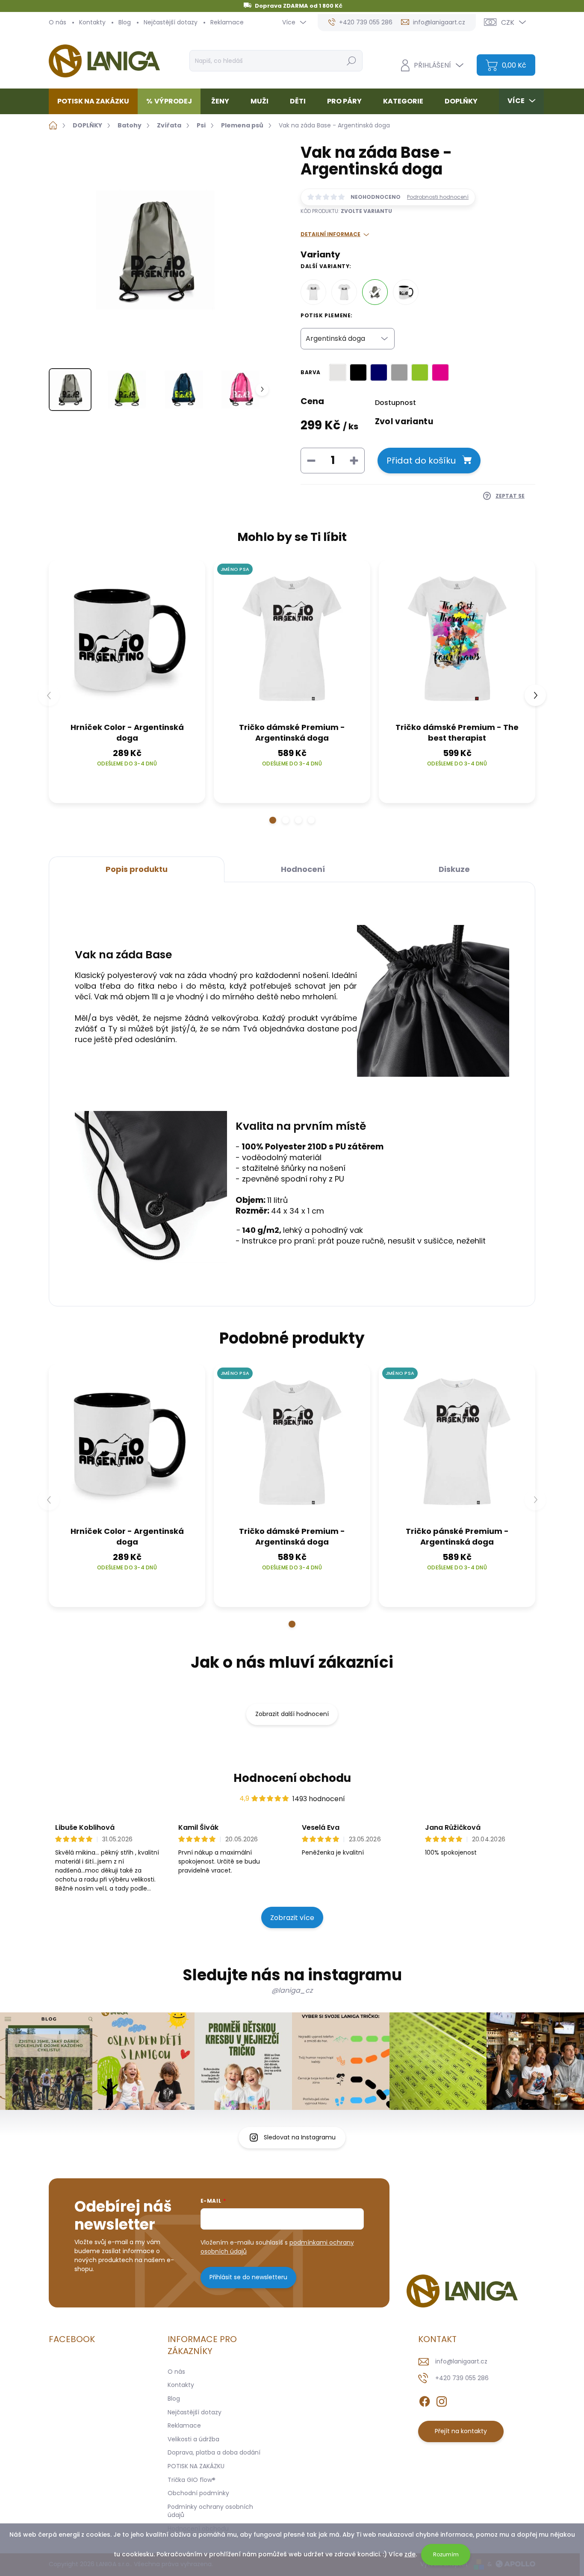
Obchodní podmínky (198, 2493)
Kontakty (92, 22)
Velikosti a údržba (193, 2439)
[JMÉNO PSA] (292, 638)
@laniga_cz (292, 1990)
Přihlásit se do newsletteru (248, 2277)
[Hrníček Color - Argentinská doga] (406, 292)
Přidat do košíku (421, 461)
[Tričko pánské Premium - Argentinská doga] (313, 292)
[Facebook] (425, 2400)
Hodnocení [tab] (303, 869)
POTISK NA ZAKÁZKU (196, 2466)
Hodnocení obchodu (292, 1778)
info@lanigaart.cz (461, 2361)
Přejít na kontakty (461, 2431)
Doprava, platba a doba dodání (214, 2452)
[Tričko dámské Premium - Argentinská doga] (344, 292)
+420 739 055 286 (462, 2378)
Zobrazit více (292, 1918)
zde (410, 2554)
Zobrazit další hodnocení (292, 1714)
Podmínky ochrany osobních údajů (210, 2511)
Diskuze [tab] (454, 869)
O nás (58, 22)
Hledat (351, 61)
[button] (273, 820)
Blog (125, 22)
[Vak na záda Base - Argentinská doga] (375, 292)
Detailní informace (330, 234)
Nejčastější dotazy (171, 22)
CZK (508, 22)
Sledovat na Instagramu (300, 2137)
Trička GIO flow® (192, 2480)
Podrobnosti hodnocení (438, 197)
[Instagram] (442, 2400)
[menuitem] (96, 101)
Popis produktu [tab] (137, 869)
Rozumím (446, 2554)
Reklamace (227, 22)
